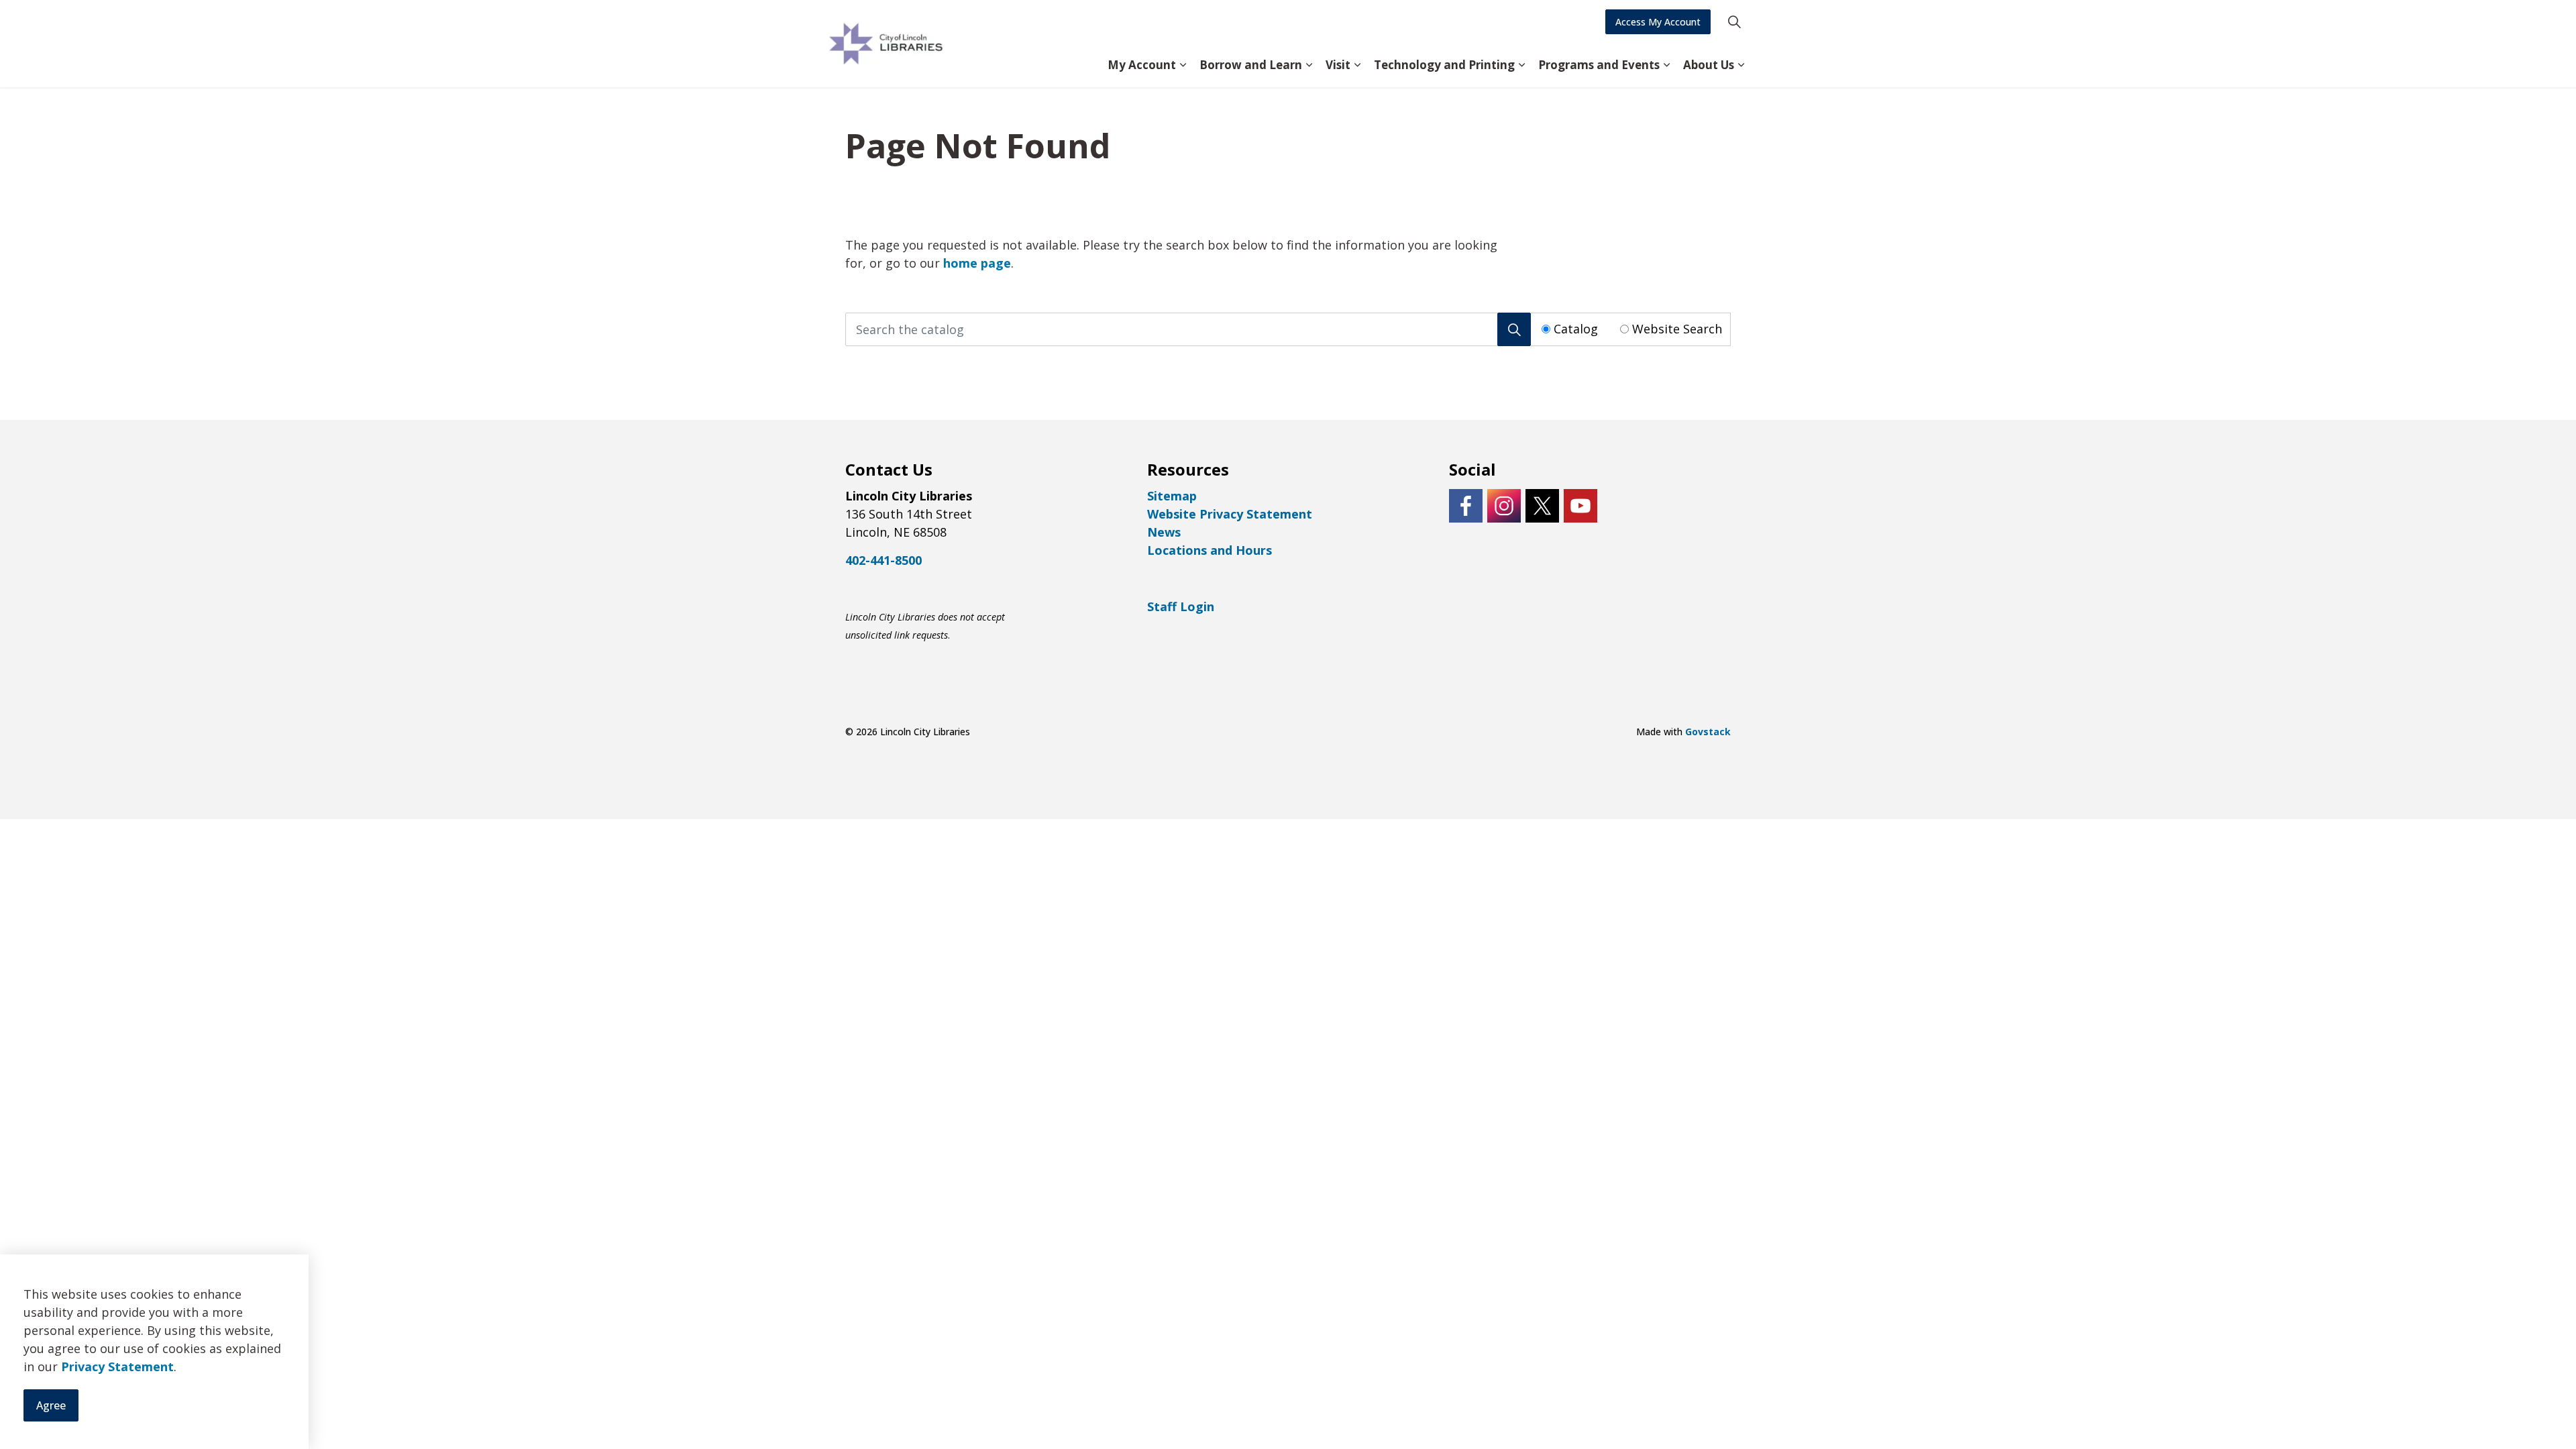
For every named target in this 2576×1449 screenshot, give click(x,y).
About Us (1709, 65)
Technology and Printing (1444, 65)
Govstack (1708, 732)
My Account (1142, 65)
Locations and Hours (1210, 550)
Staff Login (1181, 606)
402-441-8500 (883, 560)
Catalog (1576, 329)
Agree (51, 1406)
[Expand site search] (1734, 22)
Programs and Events (1599, 65)
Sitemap (1172, 496)
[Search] (1514, 329)
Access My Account (1658, 22)
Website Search (1677, 329)
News (1164, 532)
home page (977, 263)
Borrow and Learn (1251, 65)
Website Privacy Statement (1230, 514)
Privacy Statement (117, 1367)
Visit (1338, 65)
